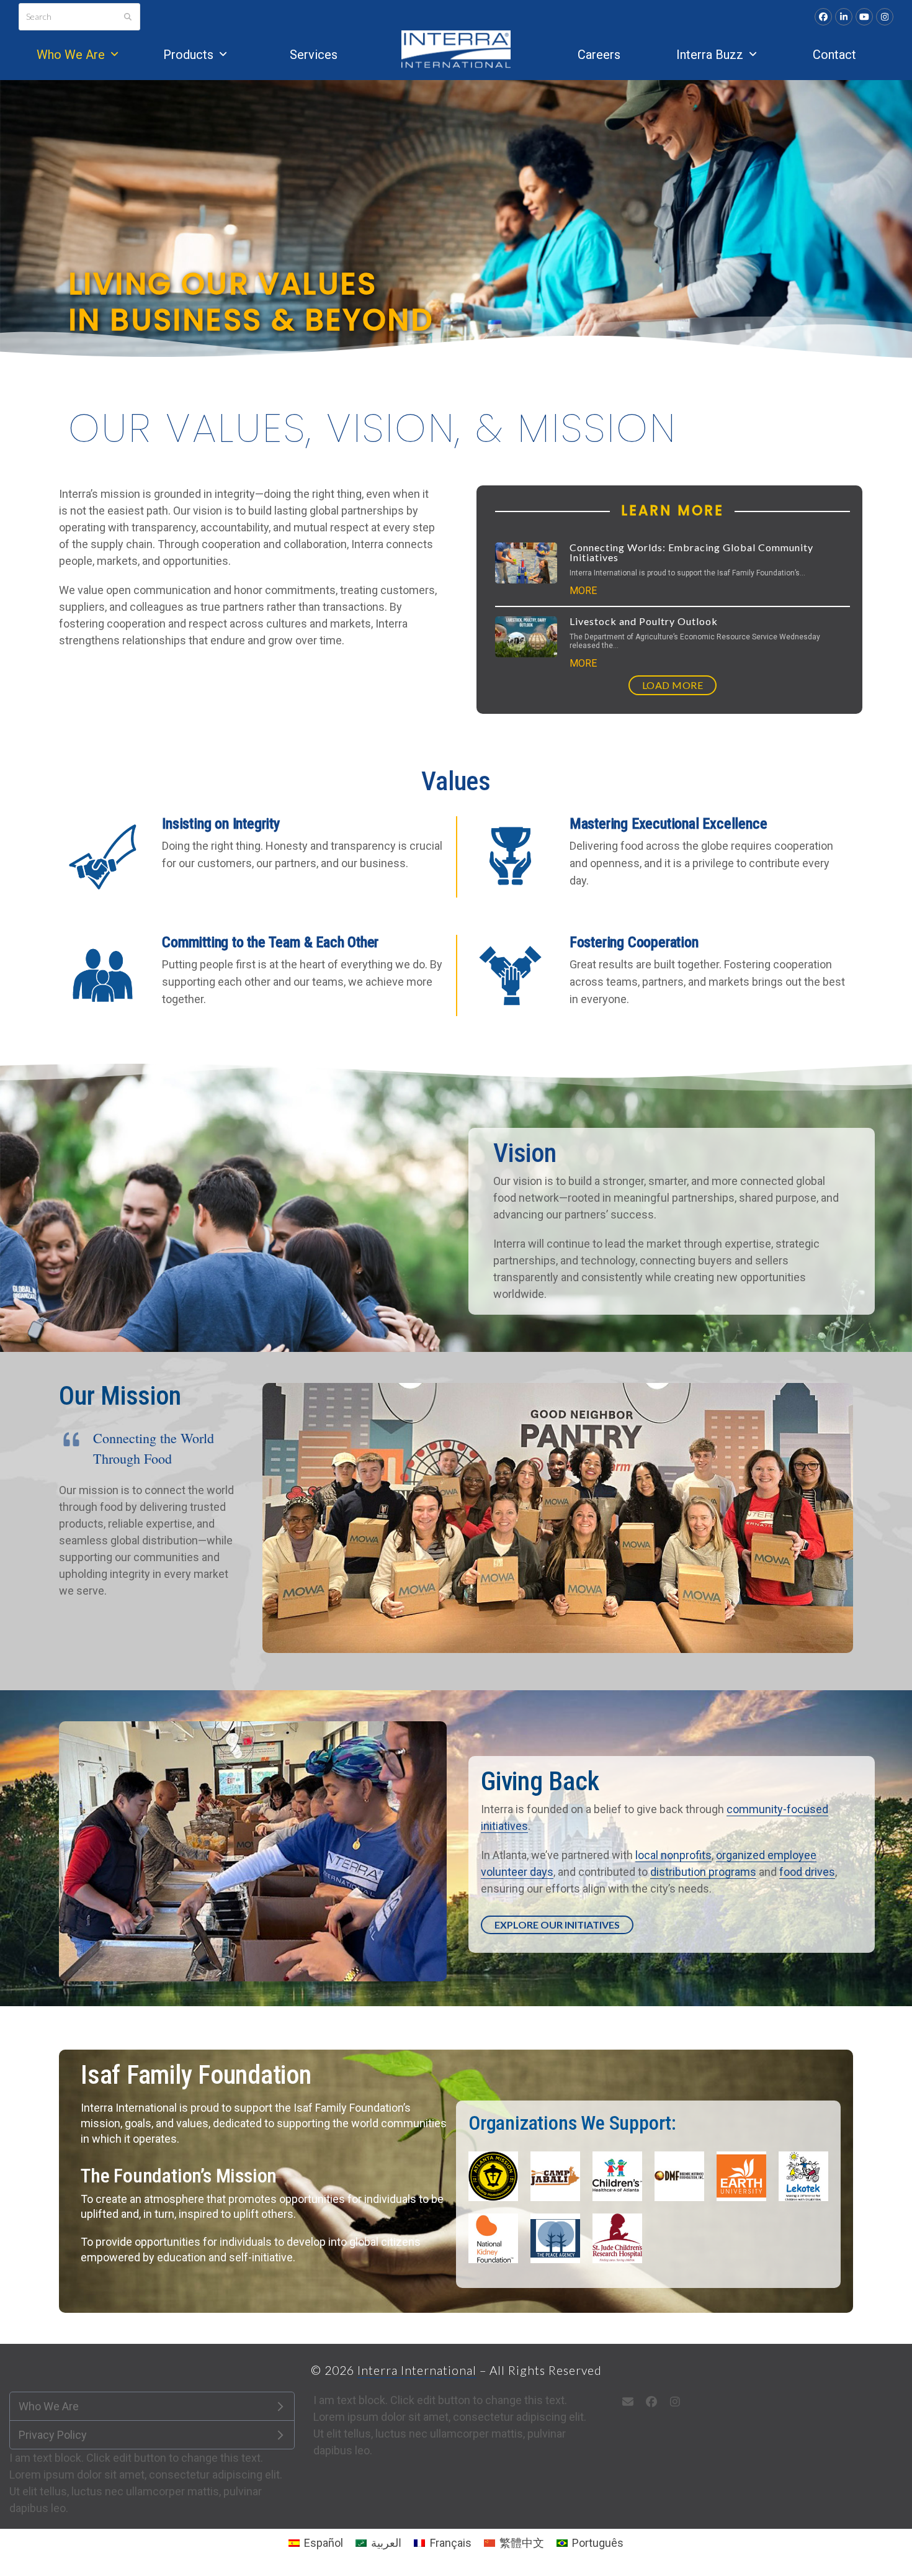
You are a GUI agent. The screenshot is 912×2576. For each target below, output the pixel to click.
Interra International (417, 2370)
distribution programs (703, 1872)
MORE (583, 591)
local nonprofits (673, 1855)
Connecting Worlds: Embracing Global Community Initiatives (691, 552)
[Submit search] (128, 17)
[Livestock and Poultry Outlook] (526, 636)
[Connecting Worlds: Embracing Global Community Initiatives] (526, 562)
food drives (807, 1872)
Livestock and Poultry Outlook (644, 621)
